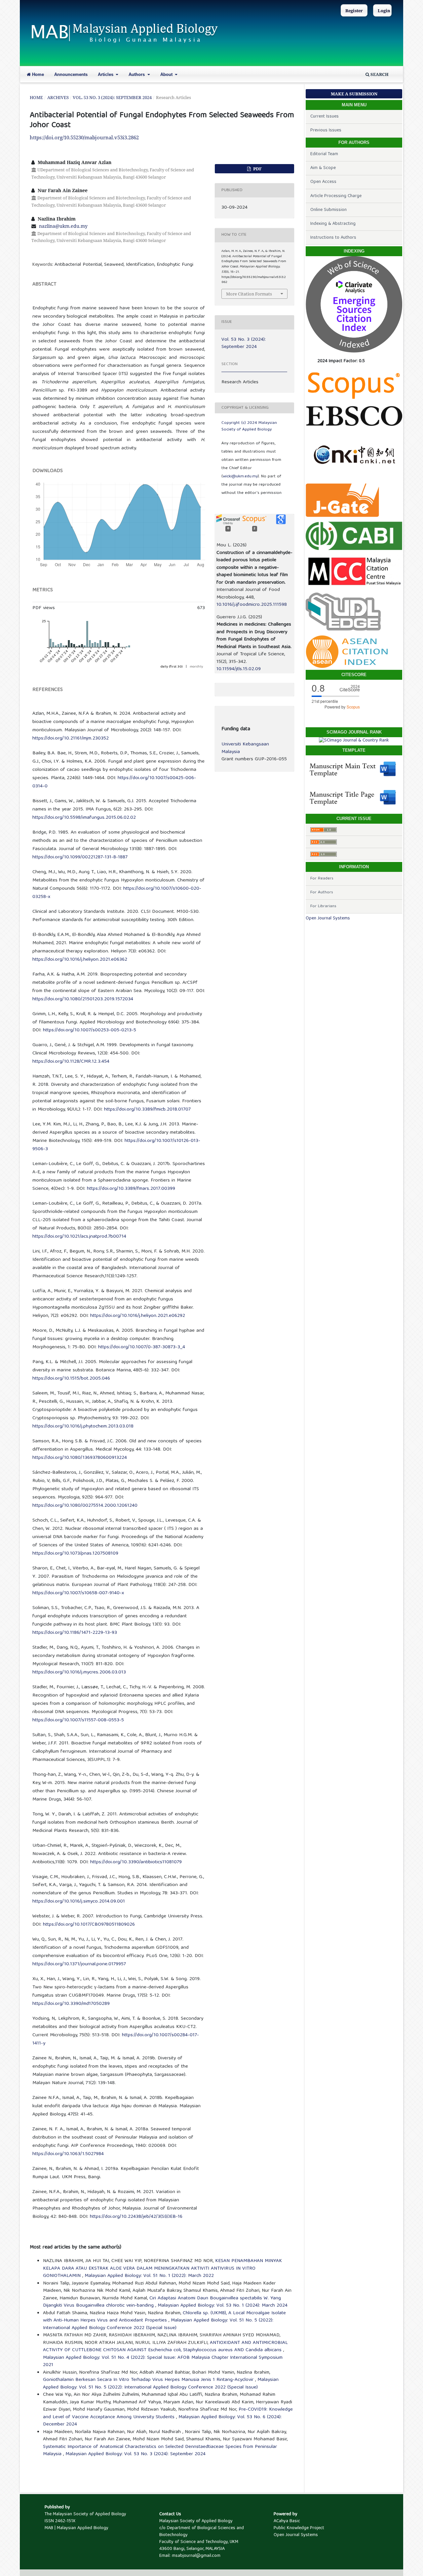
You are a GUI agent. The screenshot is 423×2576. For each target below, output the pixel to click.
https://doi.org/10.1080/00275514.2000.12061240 (85, 1506)
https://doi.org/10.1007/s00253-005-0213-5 (90, 1030)
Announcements (71, 74)
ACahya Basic (287, 2521)
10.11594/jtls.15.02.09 (239, 669)
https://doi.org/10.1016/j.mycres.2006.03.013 (79, 1672)
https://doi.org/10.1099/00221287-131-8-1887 (80, 857)
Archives (58, 97)
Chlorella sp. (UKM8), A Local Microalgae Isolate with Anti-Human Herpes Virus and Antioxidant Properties (164, 2317)
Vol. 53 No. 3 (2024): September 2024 (112, 97)
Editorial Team (324, 154)
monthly (196, 667)
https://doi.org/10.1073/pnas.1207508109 (75, 1554)
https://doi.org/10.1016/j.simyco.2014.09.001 (79, 1902)
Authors (137, 74)
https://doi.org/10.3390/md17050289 (71, 2004)
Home (37, 74)
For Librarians (323, 906)
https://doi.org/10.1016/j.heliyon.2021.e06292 (138, 1316)
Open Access (323, 182)
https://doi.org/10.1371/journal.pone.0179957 (79, 1964)
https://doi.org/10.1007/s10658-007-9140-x (78, 1593)
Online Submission (328, 210)
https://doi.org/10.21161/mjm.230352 (71, 738)
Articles (106, 74)
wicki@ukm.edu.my (240, 477)
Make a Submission (354, 94)
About (167, 74)
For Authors (322, 893)
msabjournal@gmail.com (196, 2556)
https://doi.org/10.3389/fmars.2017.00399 (131, 1189)
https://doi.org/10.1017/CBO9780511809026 (89, 1925)
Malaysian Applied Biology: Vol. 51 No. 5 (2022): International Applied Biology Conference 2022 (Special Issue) (158, 2324)
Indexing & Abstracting (333, 224)
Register (354, 11)
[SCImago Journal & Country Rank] (354, 740)
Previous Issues (326, 130)
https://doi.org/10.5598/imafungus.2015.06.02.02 (84, 818)
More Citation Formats (249, 294)
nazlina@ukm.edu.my (63, 226)
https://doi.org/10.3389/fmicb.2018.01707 (147, 1110)
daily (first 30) (172, 667)
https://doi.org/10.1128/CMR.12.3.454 (71, 1062)
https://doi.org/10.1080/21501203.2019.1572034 (83, 999)
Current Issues (325, 117)
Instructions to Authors (333, 238)
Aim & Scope (323, 168)
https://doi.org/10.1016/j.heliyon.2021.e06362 (80, 960)
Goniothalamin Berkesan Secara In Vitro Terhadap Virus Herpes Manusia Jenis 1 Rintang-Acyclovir (149, 2380)
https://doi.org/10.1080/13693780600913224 (80, 1458)
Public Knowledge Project (299, 2528)
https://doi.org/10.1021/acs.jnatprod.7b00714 (79, 1237)
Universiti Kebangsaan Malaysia (245, 748)
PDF (257, 169)
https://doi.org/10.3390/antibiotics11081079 (136, 1862)
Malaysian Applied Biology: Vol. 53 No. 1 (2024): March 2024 (223, 2306)
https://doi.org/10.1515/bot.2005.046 (71, 1379)
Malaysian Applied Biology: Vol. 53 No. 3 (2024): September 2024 (135, 2454)
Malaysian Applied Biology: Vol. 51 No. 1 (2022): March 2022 (149, 2276)
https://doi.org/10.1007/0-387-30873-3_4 (142, 1347)
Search (379, 74)
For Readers (322, 879)
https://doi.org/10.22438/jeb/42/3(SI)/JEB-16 (136, 2217)
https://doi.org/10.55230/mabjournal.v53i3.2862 (84, 137)
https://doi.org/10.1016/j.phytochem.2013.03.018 (83, 1426)
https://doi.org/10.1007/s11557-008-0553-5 (78, 1720)
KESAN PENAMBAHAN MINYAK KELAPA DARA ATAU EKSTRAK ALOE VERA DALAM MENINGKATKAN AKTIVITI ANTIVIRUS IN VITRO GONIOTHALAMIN (162, 2268)
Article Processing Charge (336, 196)
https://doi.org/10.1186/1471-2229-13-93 (75, 1633)
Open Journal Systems (328, 918)
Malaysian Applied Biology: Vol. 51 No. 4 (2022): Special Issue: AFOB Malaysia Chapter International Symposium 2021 (163, 2362)
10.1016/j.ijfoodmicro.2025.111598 (252, 605)
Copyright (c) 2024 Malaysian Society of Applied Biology (249, 426)
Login (384, 11)
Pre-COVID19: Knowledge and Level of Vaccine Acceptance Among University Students (168, 2413)
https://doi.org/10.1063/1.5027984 (68, 2154)
